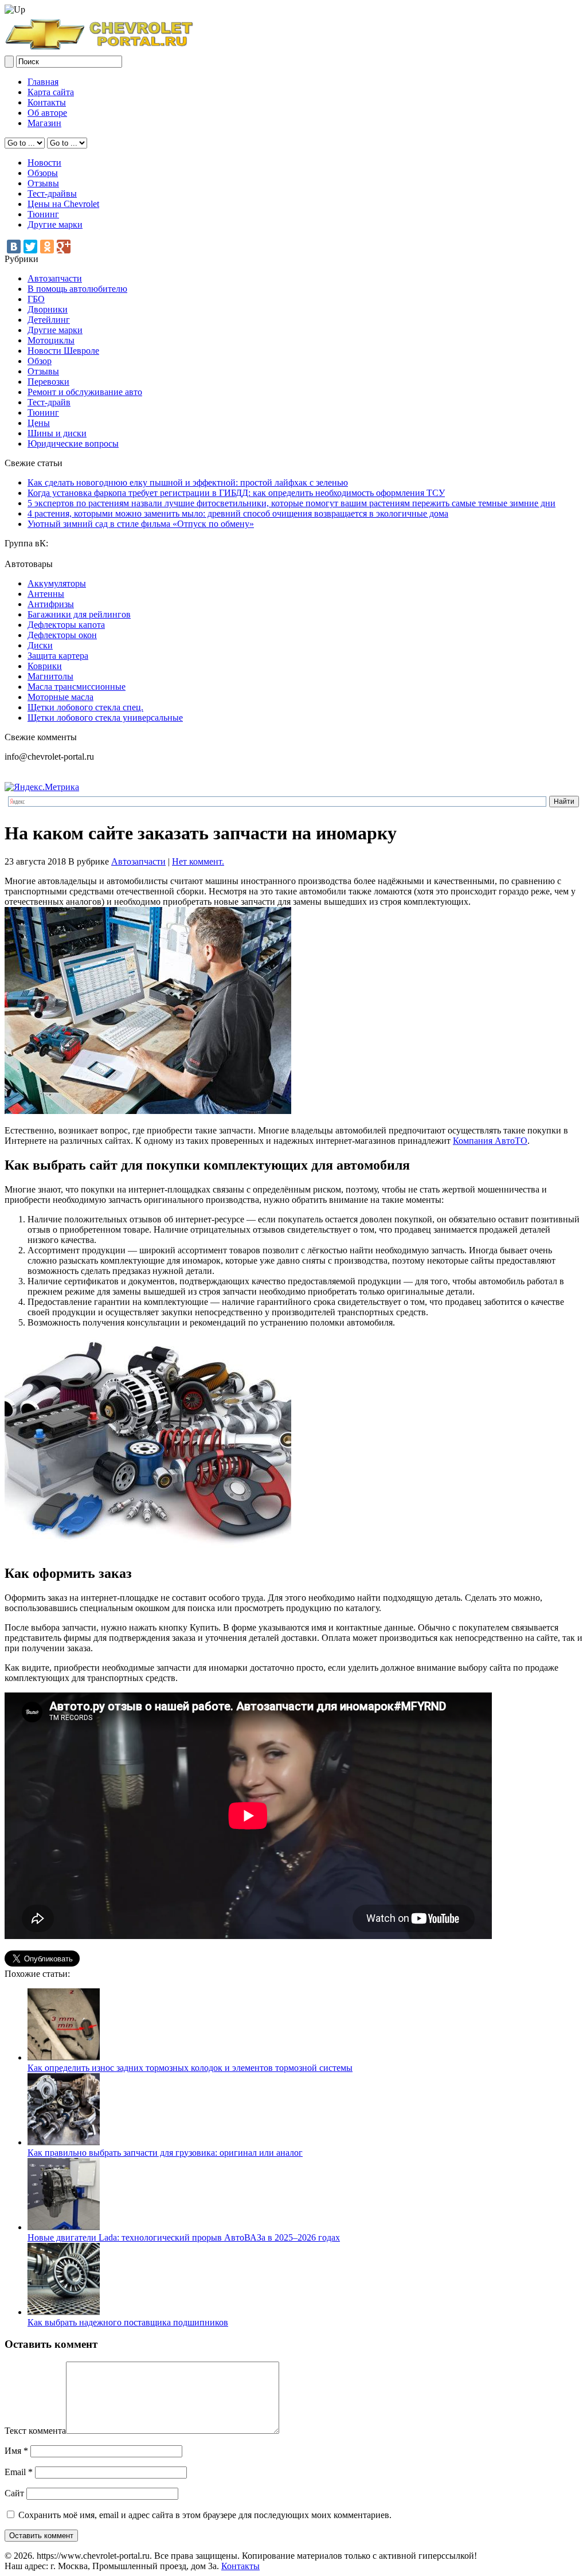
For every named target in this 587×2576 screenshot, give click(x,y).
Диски (40, 645)
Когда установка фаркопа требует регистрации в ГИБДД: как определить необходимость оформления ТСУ (236, 493)
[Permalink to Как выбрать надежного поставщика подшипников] (64, 2312)
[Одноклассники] (47, 247)
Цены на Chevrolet (63, 204)
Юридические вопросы (73, 443)
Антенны (46, 594)
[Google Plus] (64, 247)
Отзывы (43, 183)
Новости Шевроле (63, 351)
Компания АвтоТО (490, 1141)
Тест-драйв (49, 402)
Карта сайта (51, 92)
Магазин (44, 123)
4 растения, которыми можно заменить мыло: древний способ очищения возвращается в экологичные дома (238, 513)
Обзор (40, 361)
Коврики (45, 666)
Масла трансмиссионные (77, 687)
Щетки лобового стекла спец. (85, 707)
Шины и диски (57, 433)
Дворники (48, 309)
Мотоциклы (51, 340)
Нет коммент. (198, 861)
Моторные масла (60, 697)
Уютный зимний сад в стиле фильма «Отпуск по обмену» (141, 524)
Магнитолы (50, 676)
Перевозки (48, 382)
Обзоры (43, 173)
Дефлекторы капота (66, 625)
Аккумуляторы (57, 583)
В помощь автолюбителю (77, 289)
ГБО (36, 299)
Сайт (14, 2493)
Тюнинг (43, 214)
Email (19, 2472)
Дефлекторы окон (62, 635)
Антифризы (51, 604)
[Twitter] (30, 247)
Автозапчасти (55, 278)
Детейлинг (49, 320)
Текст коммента (35, 2431)
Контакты (47, 102)
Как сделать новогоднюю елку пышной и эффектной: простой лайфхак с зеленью (188, 482)
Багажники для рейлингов (79, 614)
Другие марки (55, 224)
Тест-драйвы (52, 194)
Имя (16, 2451)
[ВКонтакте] (14, 247)
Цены (39, 423)
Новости (44, 163)
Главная (43, 82)
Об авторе (47, 113)
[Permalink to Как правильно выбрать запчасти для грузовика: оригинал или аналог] (64, 2142)
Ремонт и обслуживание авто (85, 392)
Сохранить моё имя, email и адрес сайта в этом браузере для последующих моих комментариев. (205, 2515)
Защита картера (58, 656)
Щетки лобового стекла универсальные (105, 718)
